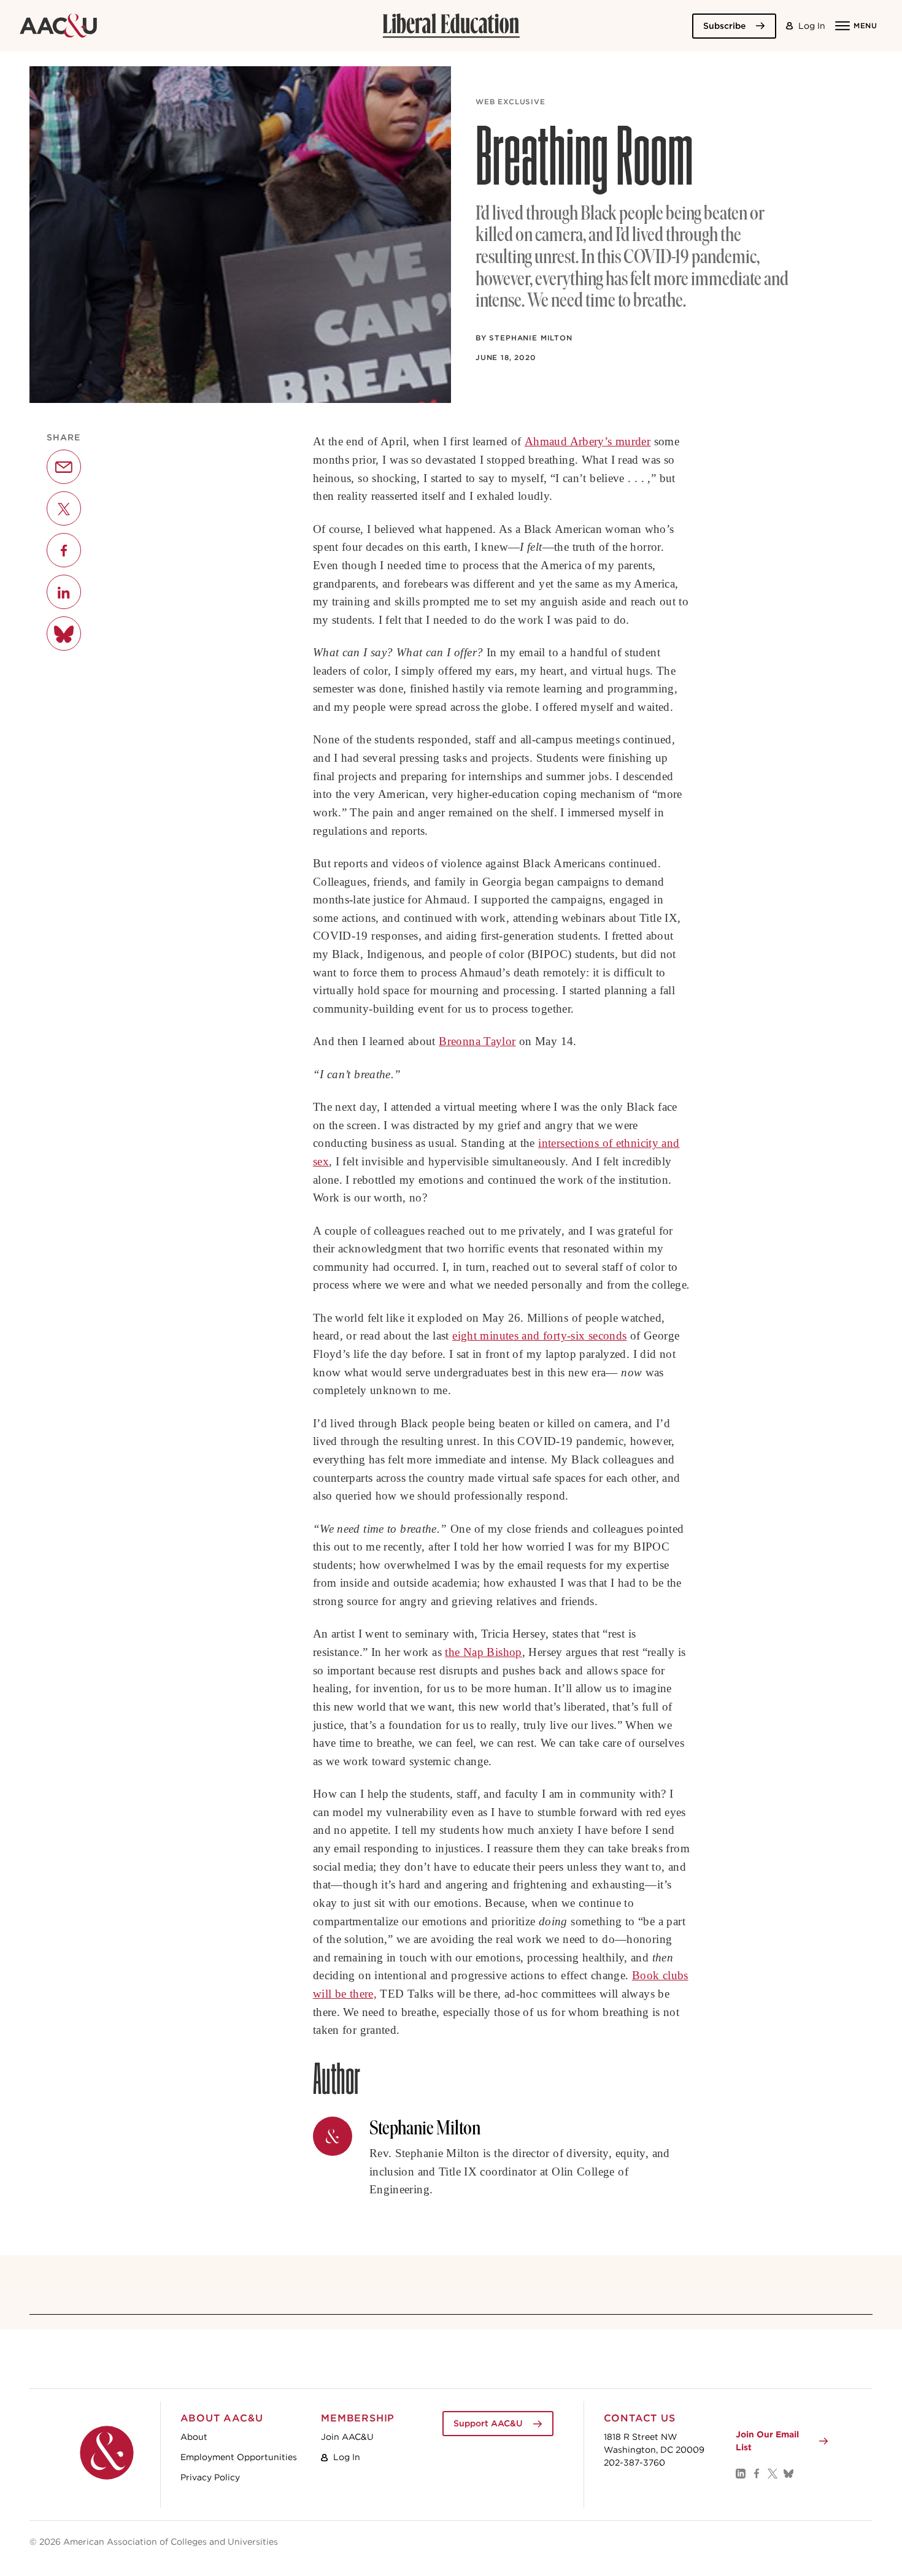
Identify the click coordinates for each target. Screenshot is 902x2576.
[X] (772, 2473)
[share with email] (64, 467)
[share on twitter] (64, 509)
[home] (58, 26)
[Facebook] (756, 2473)
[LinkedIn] (740, 2473)
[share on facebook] (64, 551)
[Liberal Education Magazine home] (451, 26)
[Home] (107, 2453)
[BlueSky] (788, 2473)
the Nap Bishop (483, 1652)
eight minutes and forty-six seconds (539, 1336)
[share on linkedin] (64, 592)
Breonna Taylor (477, 1041)
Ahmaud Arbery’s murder (588, 441)
